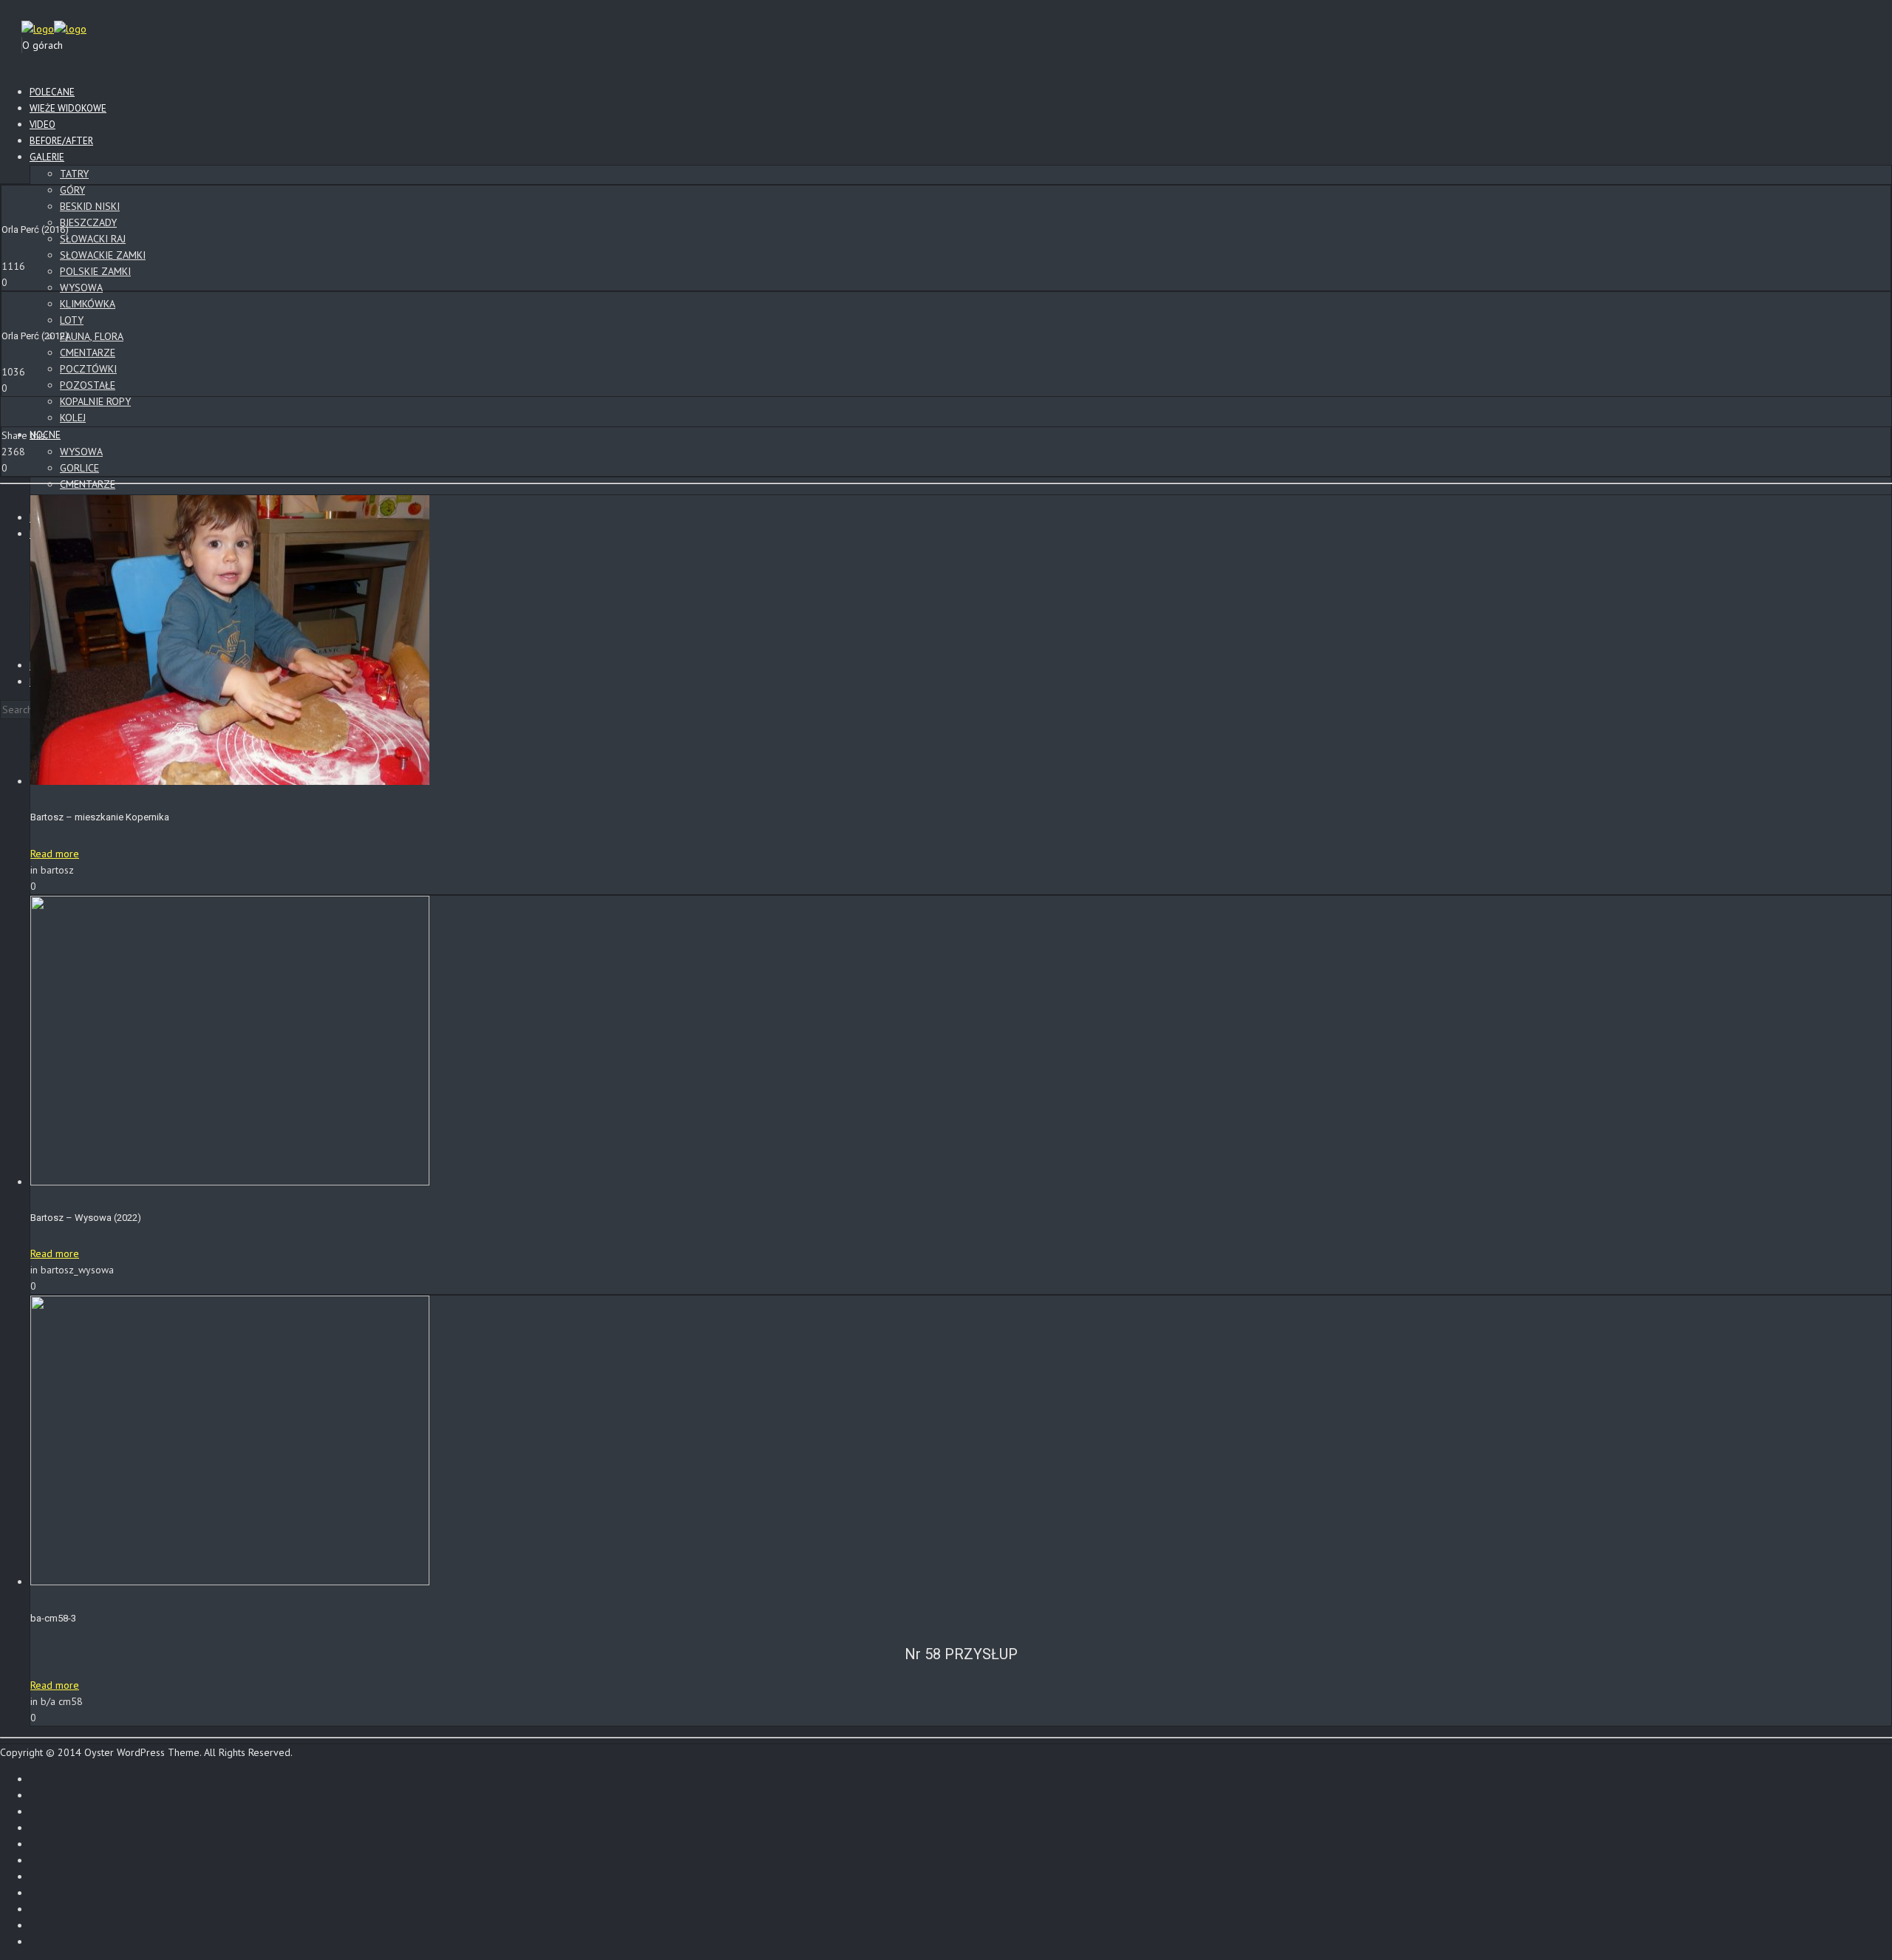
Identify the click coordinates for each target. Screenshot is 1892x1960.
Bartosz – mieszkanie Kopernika (100, 817)
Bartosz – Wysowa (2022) (86, 1218)
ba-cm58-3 (53, 1618)
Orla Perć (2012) (35, 336)
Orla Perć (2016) (35, 229)
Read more (55, 854)
